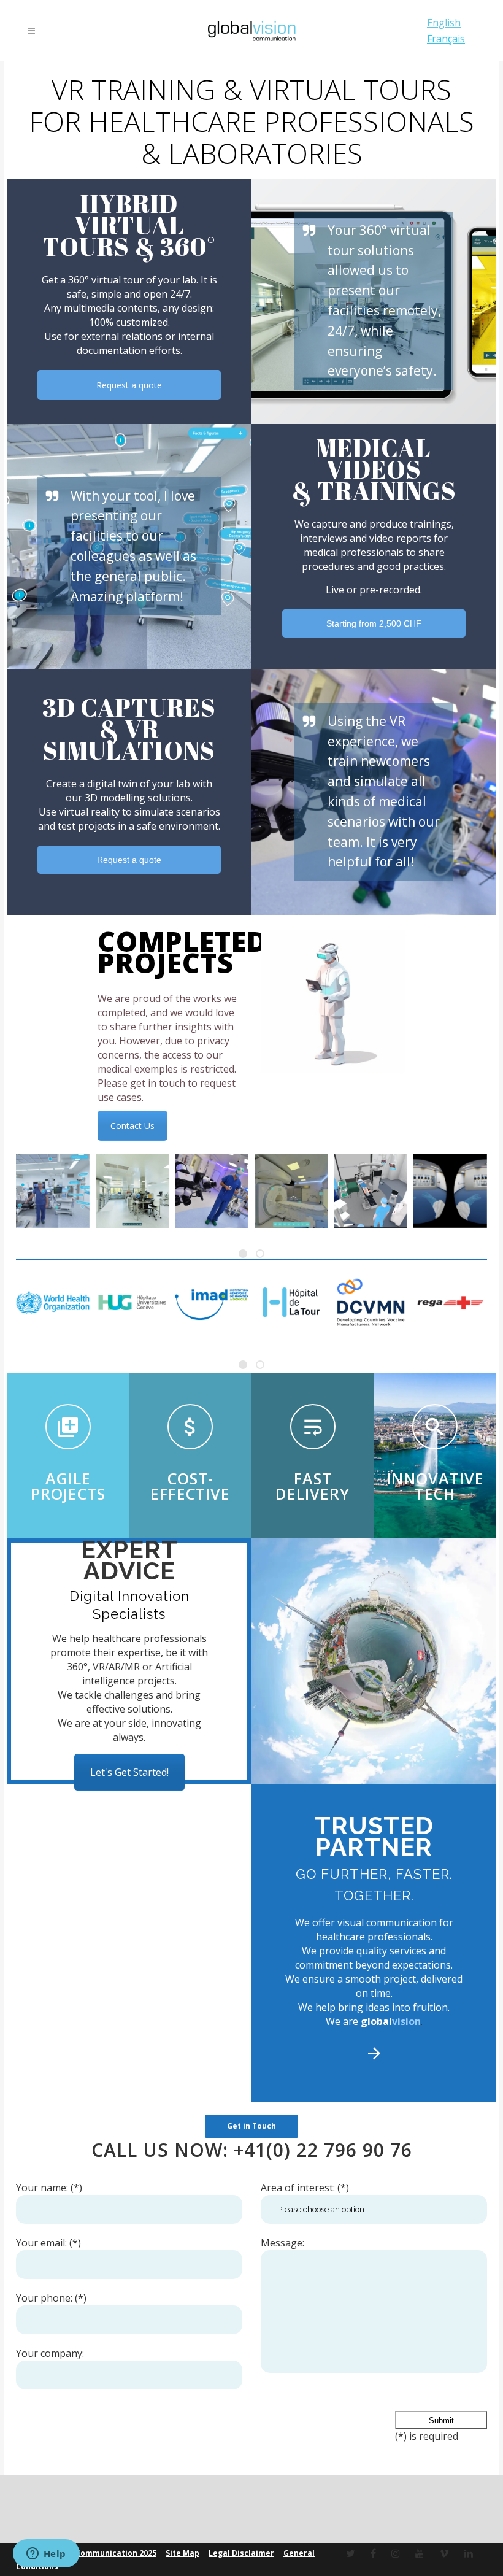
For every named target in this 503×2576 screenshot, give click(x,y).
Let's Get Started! (129, 1772)
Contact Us (132, 1126)
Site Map (182, 2553)
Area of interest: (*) (305, 2188)
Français (446, 39)
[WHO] (53, 1303)
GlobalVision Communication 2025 (90, 2553)
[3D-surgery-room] (371, 1191)
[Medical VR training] (450, 1191)
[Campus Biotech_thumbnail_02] (132, 1191)
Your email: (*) (48, 2243)
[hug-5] (291, 1191)
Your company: (50, 2353)
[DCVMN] (371, 1303)
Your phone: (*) (51, 2298)
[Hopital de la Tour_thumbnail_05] (53, 1191)
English (444, 23)
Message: (282, 2243)
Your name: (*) (49, 2188)
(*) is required (427, 2436)
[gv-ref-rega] (450, 1303)
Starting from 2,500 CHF (374, 623)
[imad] (212, 1303)
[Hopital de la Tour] (291, 1303)
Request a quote (129, 385)
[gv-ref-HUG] (132, 1303)
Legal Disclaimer (241, 2553)
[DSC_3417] (212, 1191)
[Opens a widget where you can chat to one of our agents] (46, 2555)
